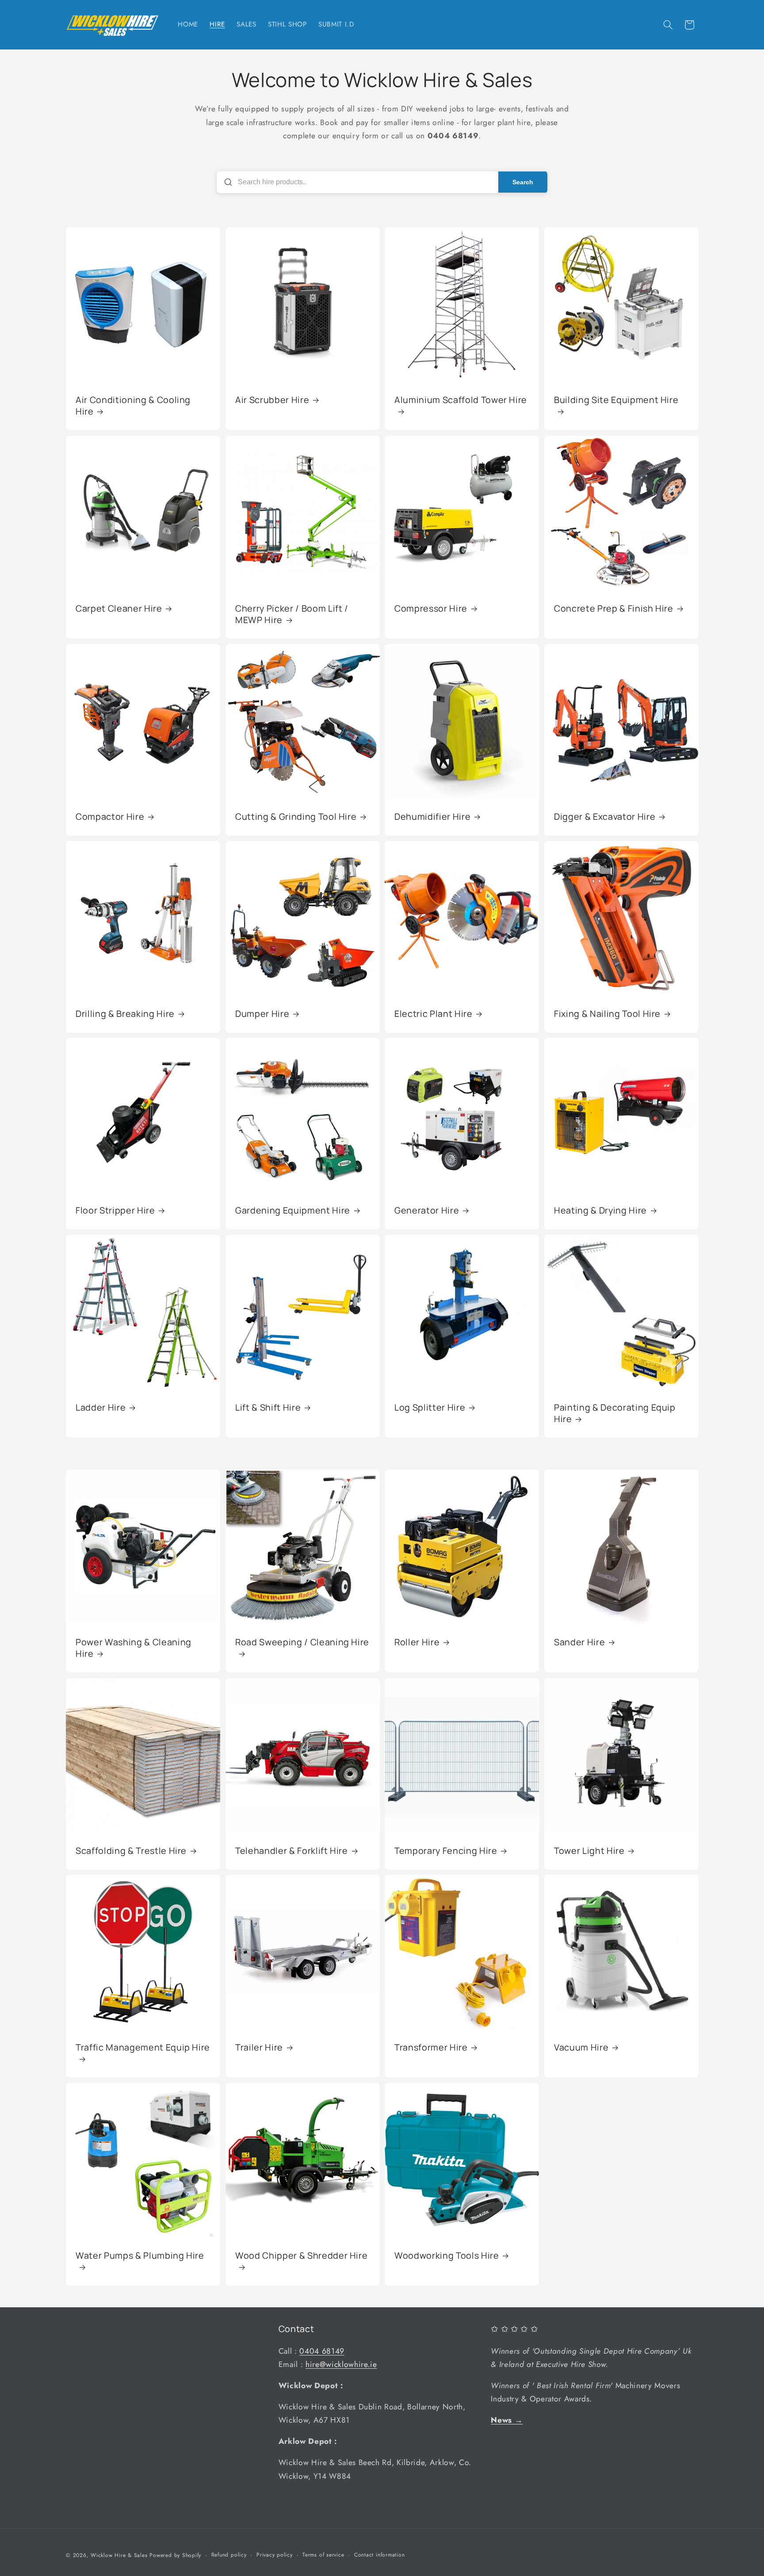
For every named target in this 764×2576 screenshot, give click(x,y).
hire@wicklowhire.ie (341, 2364)
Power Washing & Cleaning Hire (134, 1648)
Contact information (380, 2555)
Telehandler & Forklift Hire (292, 1851)
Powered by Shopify (175, 2555)
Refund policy (229, 2555)
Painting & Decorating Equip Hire (615, 1413)
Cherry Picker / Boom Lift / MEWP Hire (292, 614)
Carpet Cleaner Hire (119, 609)
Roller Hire (417, 1642)
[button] (668, 25)
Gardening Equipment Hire (293, 1210)
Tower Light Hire (589, 1851)
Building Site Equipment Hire (616, 400)
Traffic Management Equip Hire (143, 2047)
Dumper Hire (262, 1014)
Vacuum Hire (581, 2047)
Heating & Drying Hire (600, 1210)
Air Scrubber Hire (272, 400)
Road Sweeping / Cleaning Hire (302, 1642)
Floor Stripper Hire (115, 1210)
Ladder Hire (101, 1408)
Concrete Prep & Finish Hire (614, 609)
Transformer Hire (431, 2047)
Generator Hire (427, 1210)
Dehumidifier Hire (432, 817)
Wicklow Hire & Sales (120, 2555)
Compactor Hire (110, 817)
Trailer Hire (259, 2047)
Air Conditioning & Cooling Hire (133, 406)
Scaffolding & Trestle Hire (131, 1851)
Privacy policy (275, 2555)
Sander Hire (579, 1642)
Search (523, 182)
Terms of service (323, 2555)
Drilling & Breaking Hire (125, 1014)
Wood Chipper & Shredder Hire (301, 2256)
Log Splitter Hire (430, 1408)
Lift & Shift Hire (268, 1408)
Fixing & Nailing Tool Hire (607, 1014)
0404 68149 (322, 2351)
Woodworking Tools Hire (447, 2256)
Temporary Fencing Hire (446, 1851)
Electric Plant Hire (434, 1014)
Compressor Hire (431, 609)
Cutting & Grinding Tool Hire (296, 817)
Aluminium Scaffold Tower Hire (461, 400)
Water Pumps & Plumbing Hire (140, 2256)
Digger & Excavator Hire (605, 817)
